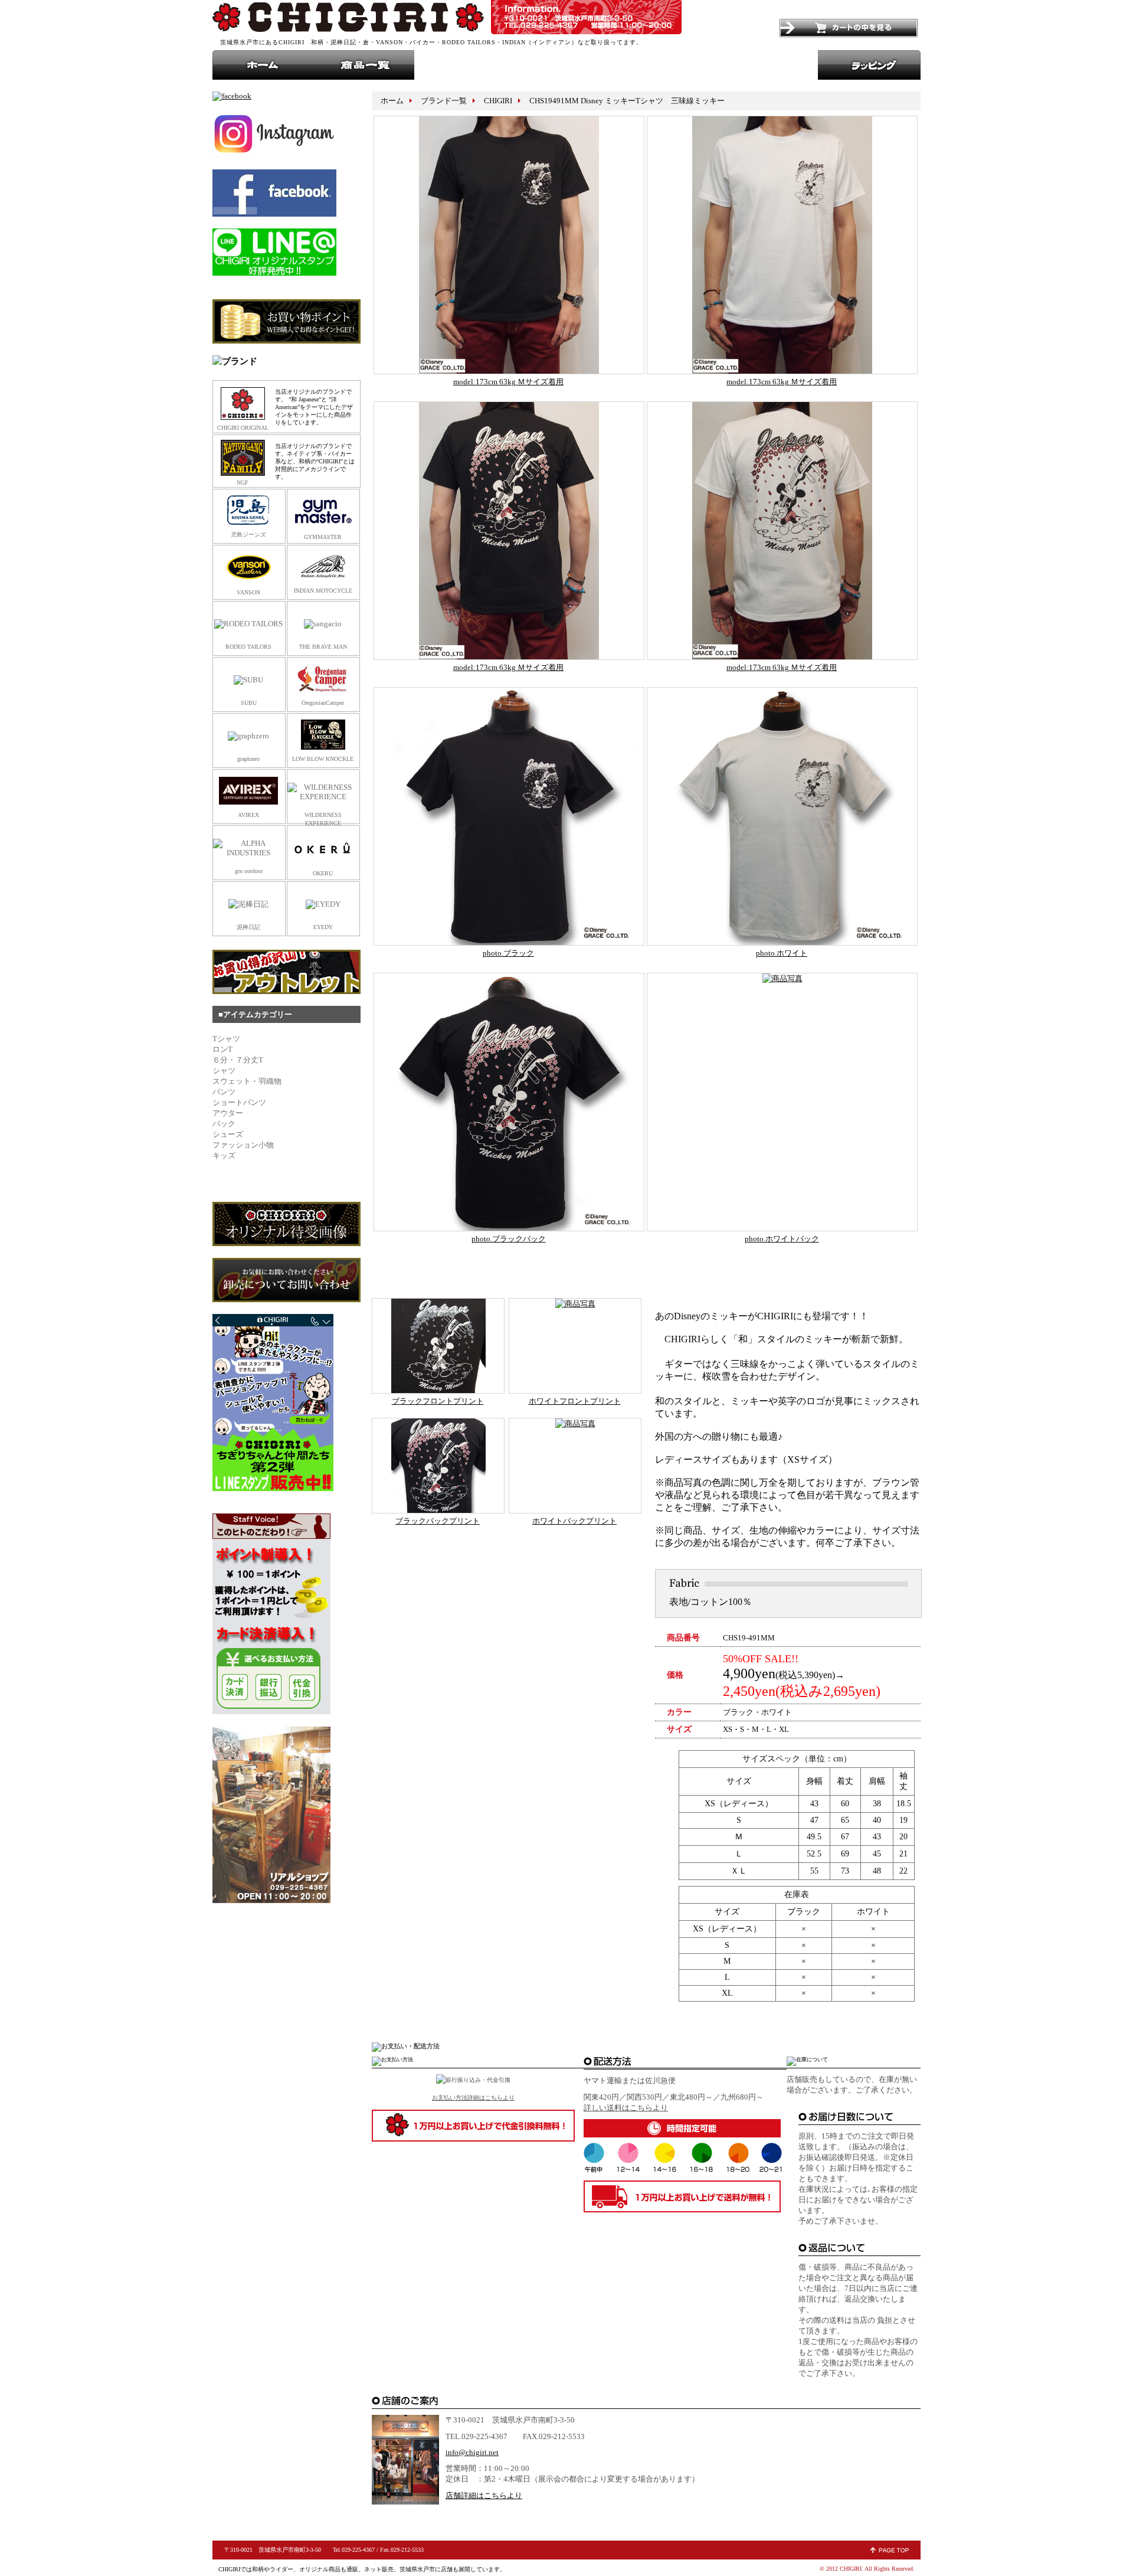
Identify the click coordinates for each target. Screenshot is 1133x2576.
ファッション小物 (243, 1145)
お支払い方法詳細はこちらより (473, 2098)
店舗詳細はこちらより (484, 2495)
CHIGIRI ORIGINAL (243, 428)
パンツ (244, 1092)
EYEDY (323, 927)
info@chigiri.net (472, 2452)
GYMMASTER (323, 537)
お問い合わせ (566, 65)
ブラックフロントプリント (438, 1401)
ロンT (243, 1049)
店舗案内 (465, 65)
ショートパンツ (252, 1102)
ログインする (737, 28)
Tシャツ (226, 1039)
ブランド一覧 (444, 101)
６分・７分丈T (242, 1060)
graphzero (248, 759)
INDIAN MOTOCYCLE (323, 591)
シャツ (270, 1070)
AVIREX (248, 815)
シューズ (266, 1134)
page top (890, 2550)
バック (230, 1124)
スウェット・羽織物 (247, 1081)
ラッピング (869, 65)
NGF (243, 483)
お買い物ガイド (667, 65)
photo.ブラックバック (509, 1239)
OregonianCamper (323, 703)
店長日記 (767, 65)
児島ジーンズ (248, 535)
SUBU (249, 703)
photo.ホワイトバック (782, 1239)
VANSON (248, 592)
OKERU (323, 873)
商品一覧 (364, 65)
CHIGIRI (348, 17)
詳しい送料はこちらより (626, 2108)
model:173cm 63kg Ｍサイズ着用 (508, 382)
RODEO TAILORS (248, 647)
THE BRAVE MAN (323, 647)
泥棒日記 (248, 927)
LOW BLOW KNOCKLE (323, 759)
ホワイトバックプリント (574, 1521)
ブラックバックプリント (438, 1521)
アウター (266, 1113)
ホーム (263, 65)
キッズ (268, 1155)
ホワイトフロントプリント (575, 1401)
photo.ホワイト (782, 953)
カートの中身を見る (849, 28)
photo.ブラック (508, 953)
